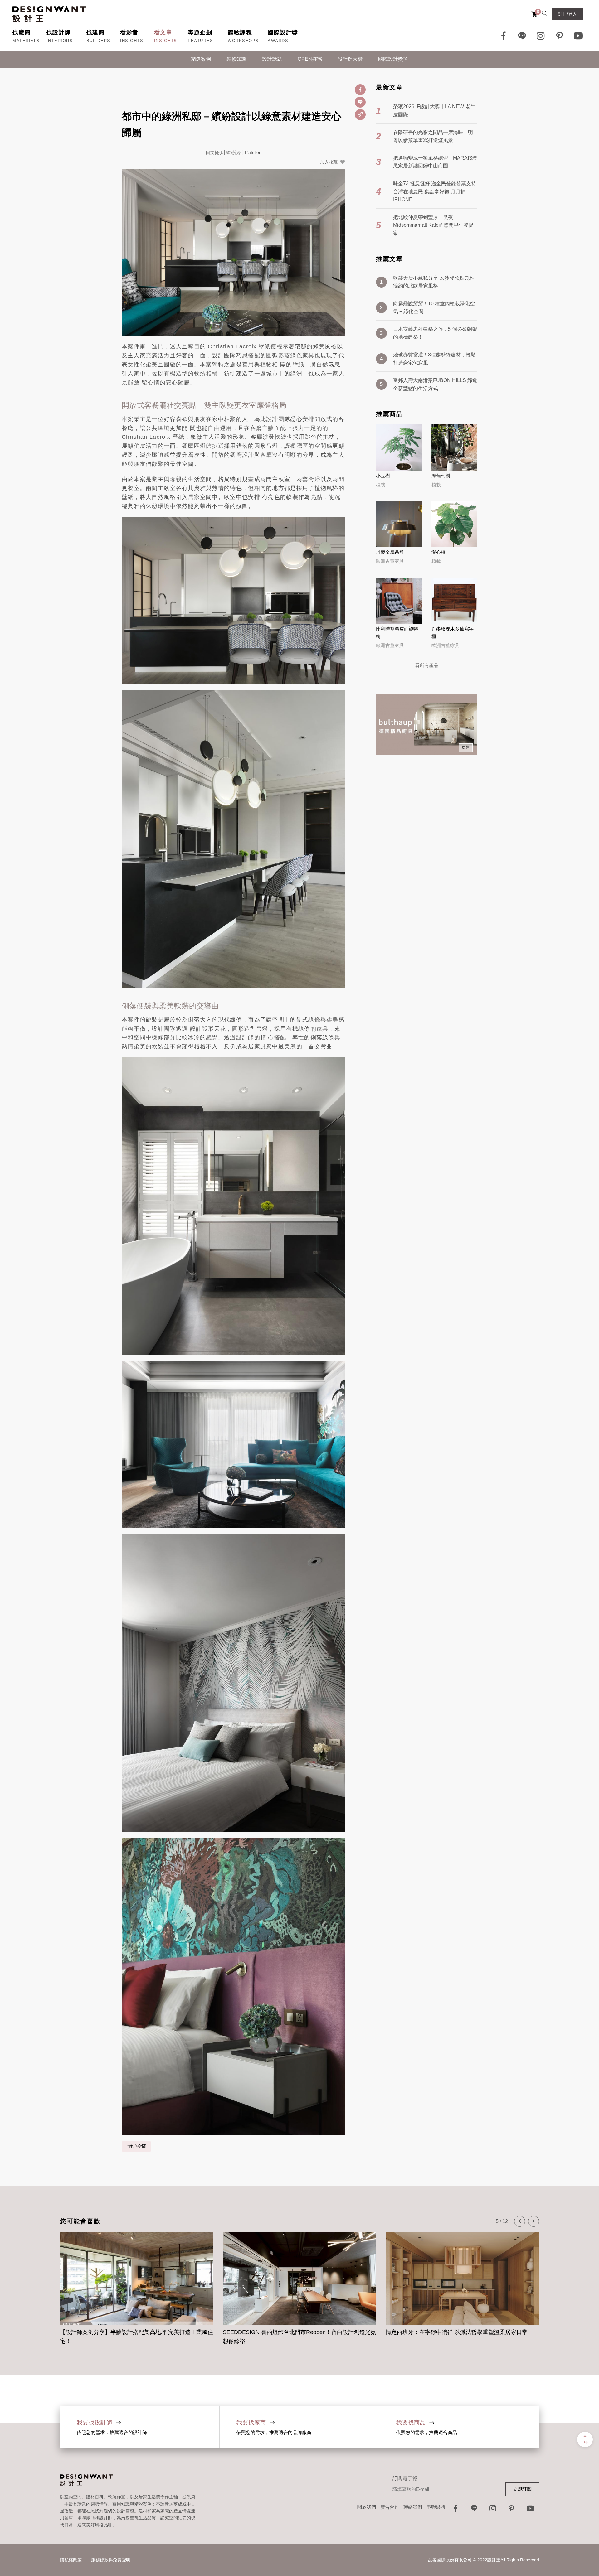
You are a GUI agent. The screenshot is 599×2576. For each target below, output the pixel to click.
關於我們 (367, 2507)
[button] (520, 2221)
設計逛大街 (350, 59)
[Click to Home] (49, 14)
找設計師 (59, 32)
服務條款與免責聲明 (111, 2560)
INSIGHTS (132, 41)
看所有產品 (427, 665)
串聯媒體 (436, 2507)
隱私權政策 (71, 2560)
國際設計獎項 (393, 59)
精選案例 (201, 59)
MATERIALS (26, 41)
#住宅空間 (136, 2146)
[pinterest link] (560, 36)
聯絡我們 (413, 2507)
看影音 (129, 32)
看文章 (163, 32)
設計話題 (272, 59)
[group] (137, 2285)
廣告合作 (390, 2507)
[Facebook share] (360, 90)
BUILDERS (98, 41)
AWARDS (278, 41)
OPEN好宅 (310, 59)
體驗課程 (240, 32)
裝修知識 (236, 59)
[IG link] (541, 36)
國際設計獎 (283, 32)
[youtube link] (530, 2510)
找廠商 (22, 32)
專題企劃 (200, 32)
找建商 (96, 32)
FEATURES (200, 41)
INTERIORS (60, 41)
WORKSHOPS (243, 41)
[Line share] (360, 102)
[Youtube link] (578, 36)
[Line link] (522, 36)
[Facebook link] (504, 36)
